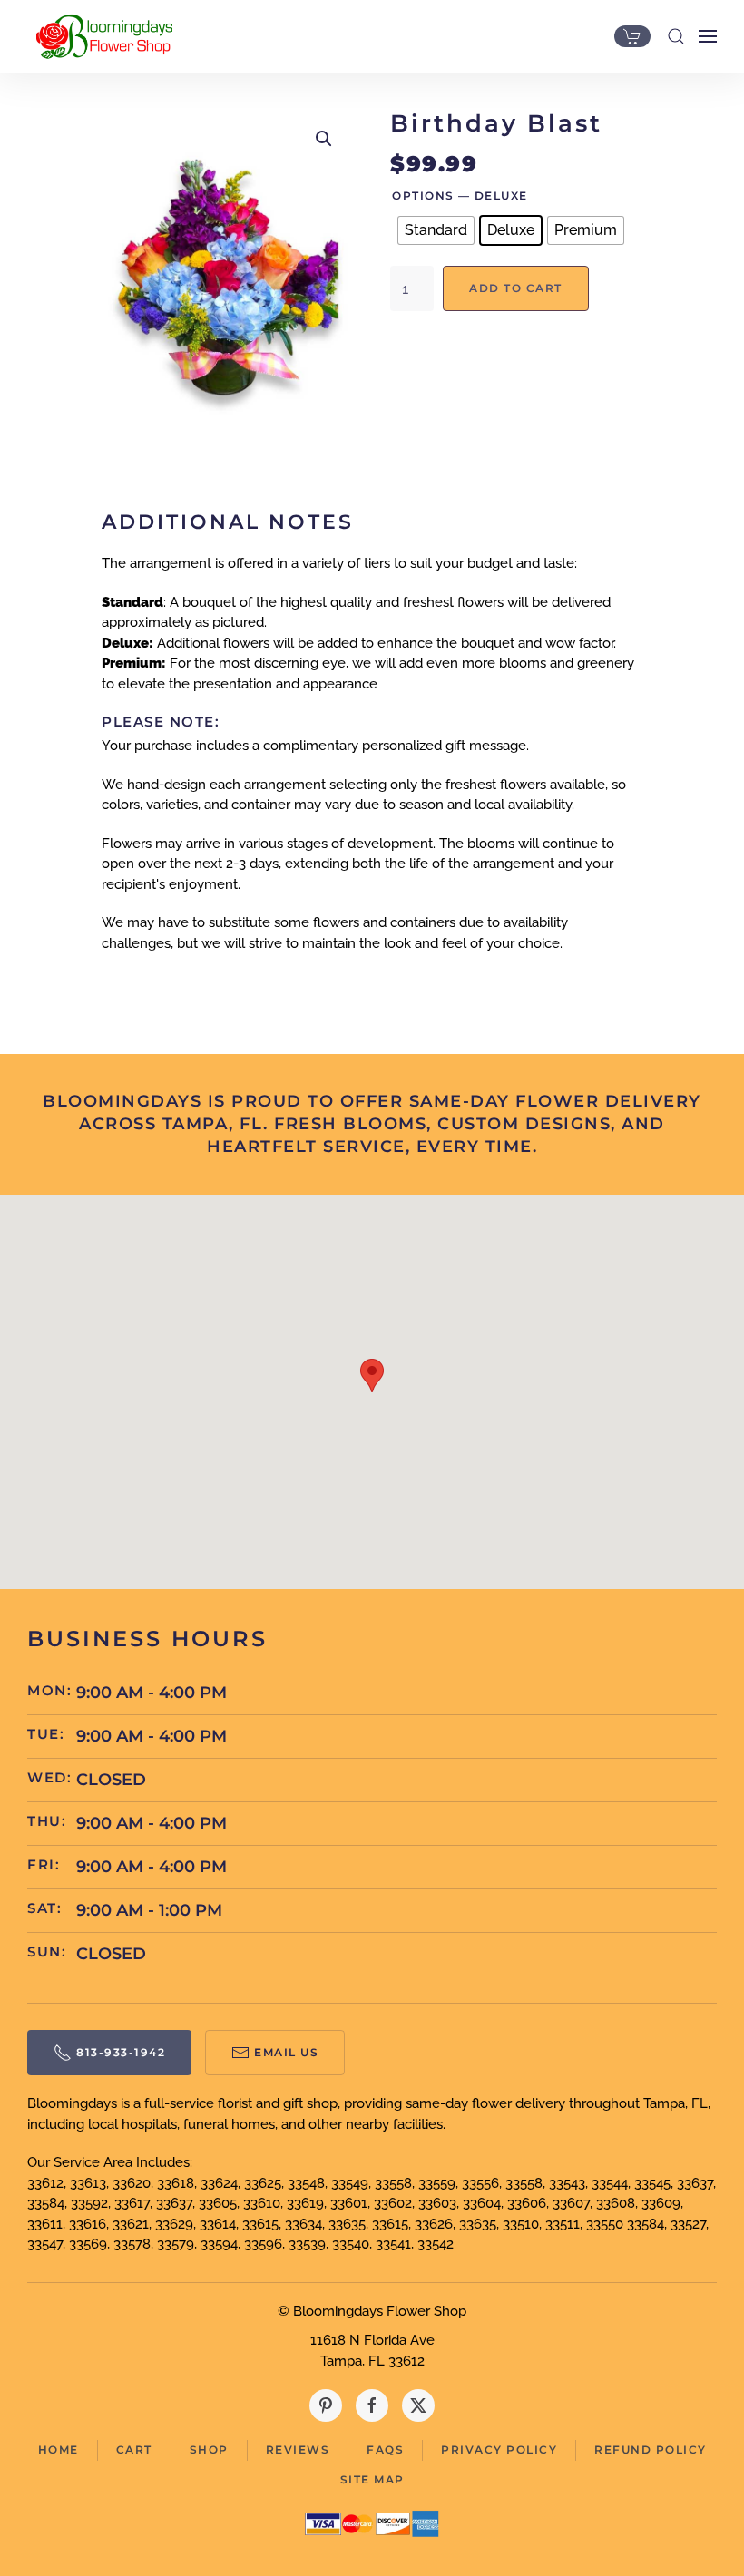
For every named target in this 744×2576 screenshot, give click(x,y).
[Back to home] (100, 36)
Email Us (286, 2052)
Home (59, 2449)
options (423, 195)
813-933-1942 (121, 2052)
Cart (134, 2449)
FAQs (385, 2449)
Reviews (298, 2449)
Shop (209, 2449)
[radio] (436, 230)
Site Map (372, 2479)
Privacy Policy (499, 2449)
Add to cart (516, 288)
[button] (676, 36)
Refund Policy (651, 2449)
